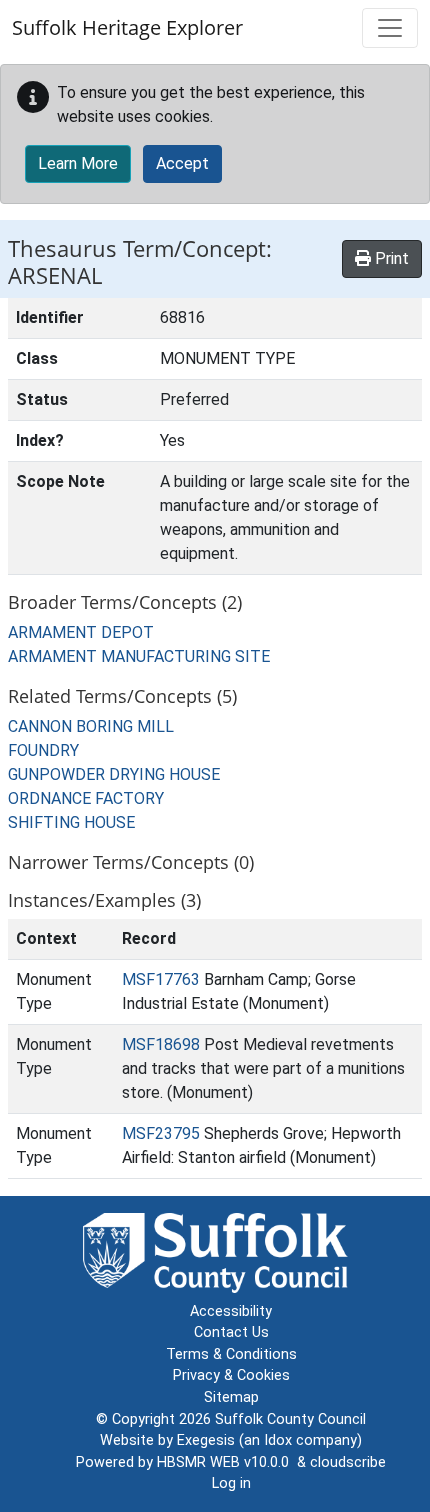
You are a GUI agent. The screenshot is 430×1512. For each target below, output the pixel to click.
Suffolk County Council (290, 1419)
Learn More (78, 163)
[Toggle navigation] (390, 28)
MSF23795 (161, 1133)
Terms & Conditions (231, 1354)
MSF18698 (161, 1044)
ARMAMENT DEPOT (81, 632)
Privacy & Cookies (231, 1375)
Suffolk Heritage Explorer (127, 27)
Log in (231, 1483)
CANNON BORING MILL (91, 726)
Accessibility (231, 1311)
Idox (278, 1440)
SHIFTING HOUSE (71, 822)
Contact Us (231, 1332)
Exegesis (206, 1440)
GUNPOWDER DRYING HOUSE (114, 774)
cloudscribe (348, 1462)
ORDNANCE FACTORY (86, 798)
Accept (182, 163)
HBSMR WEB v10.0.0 (227, 1462)
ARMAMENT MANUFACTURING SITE (139, 656)
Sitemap (231, 1397)
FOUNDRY (43, 750)
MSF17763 (161, 979)
